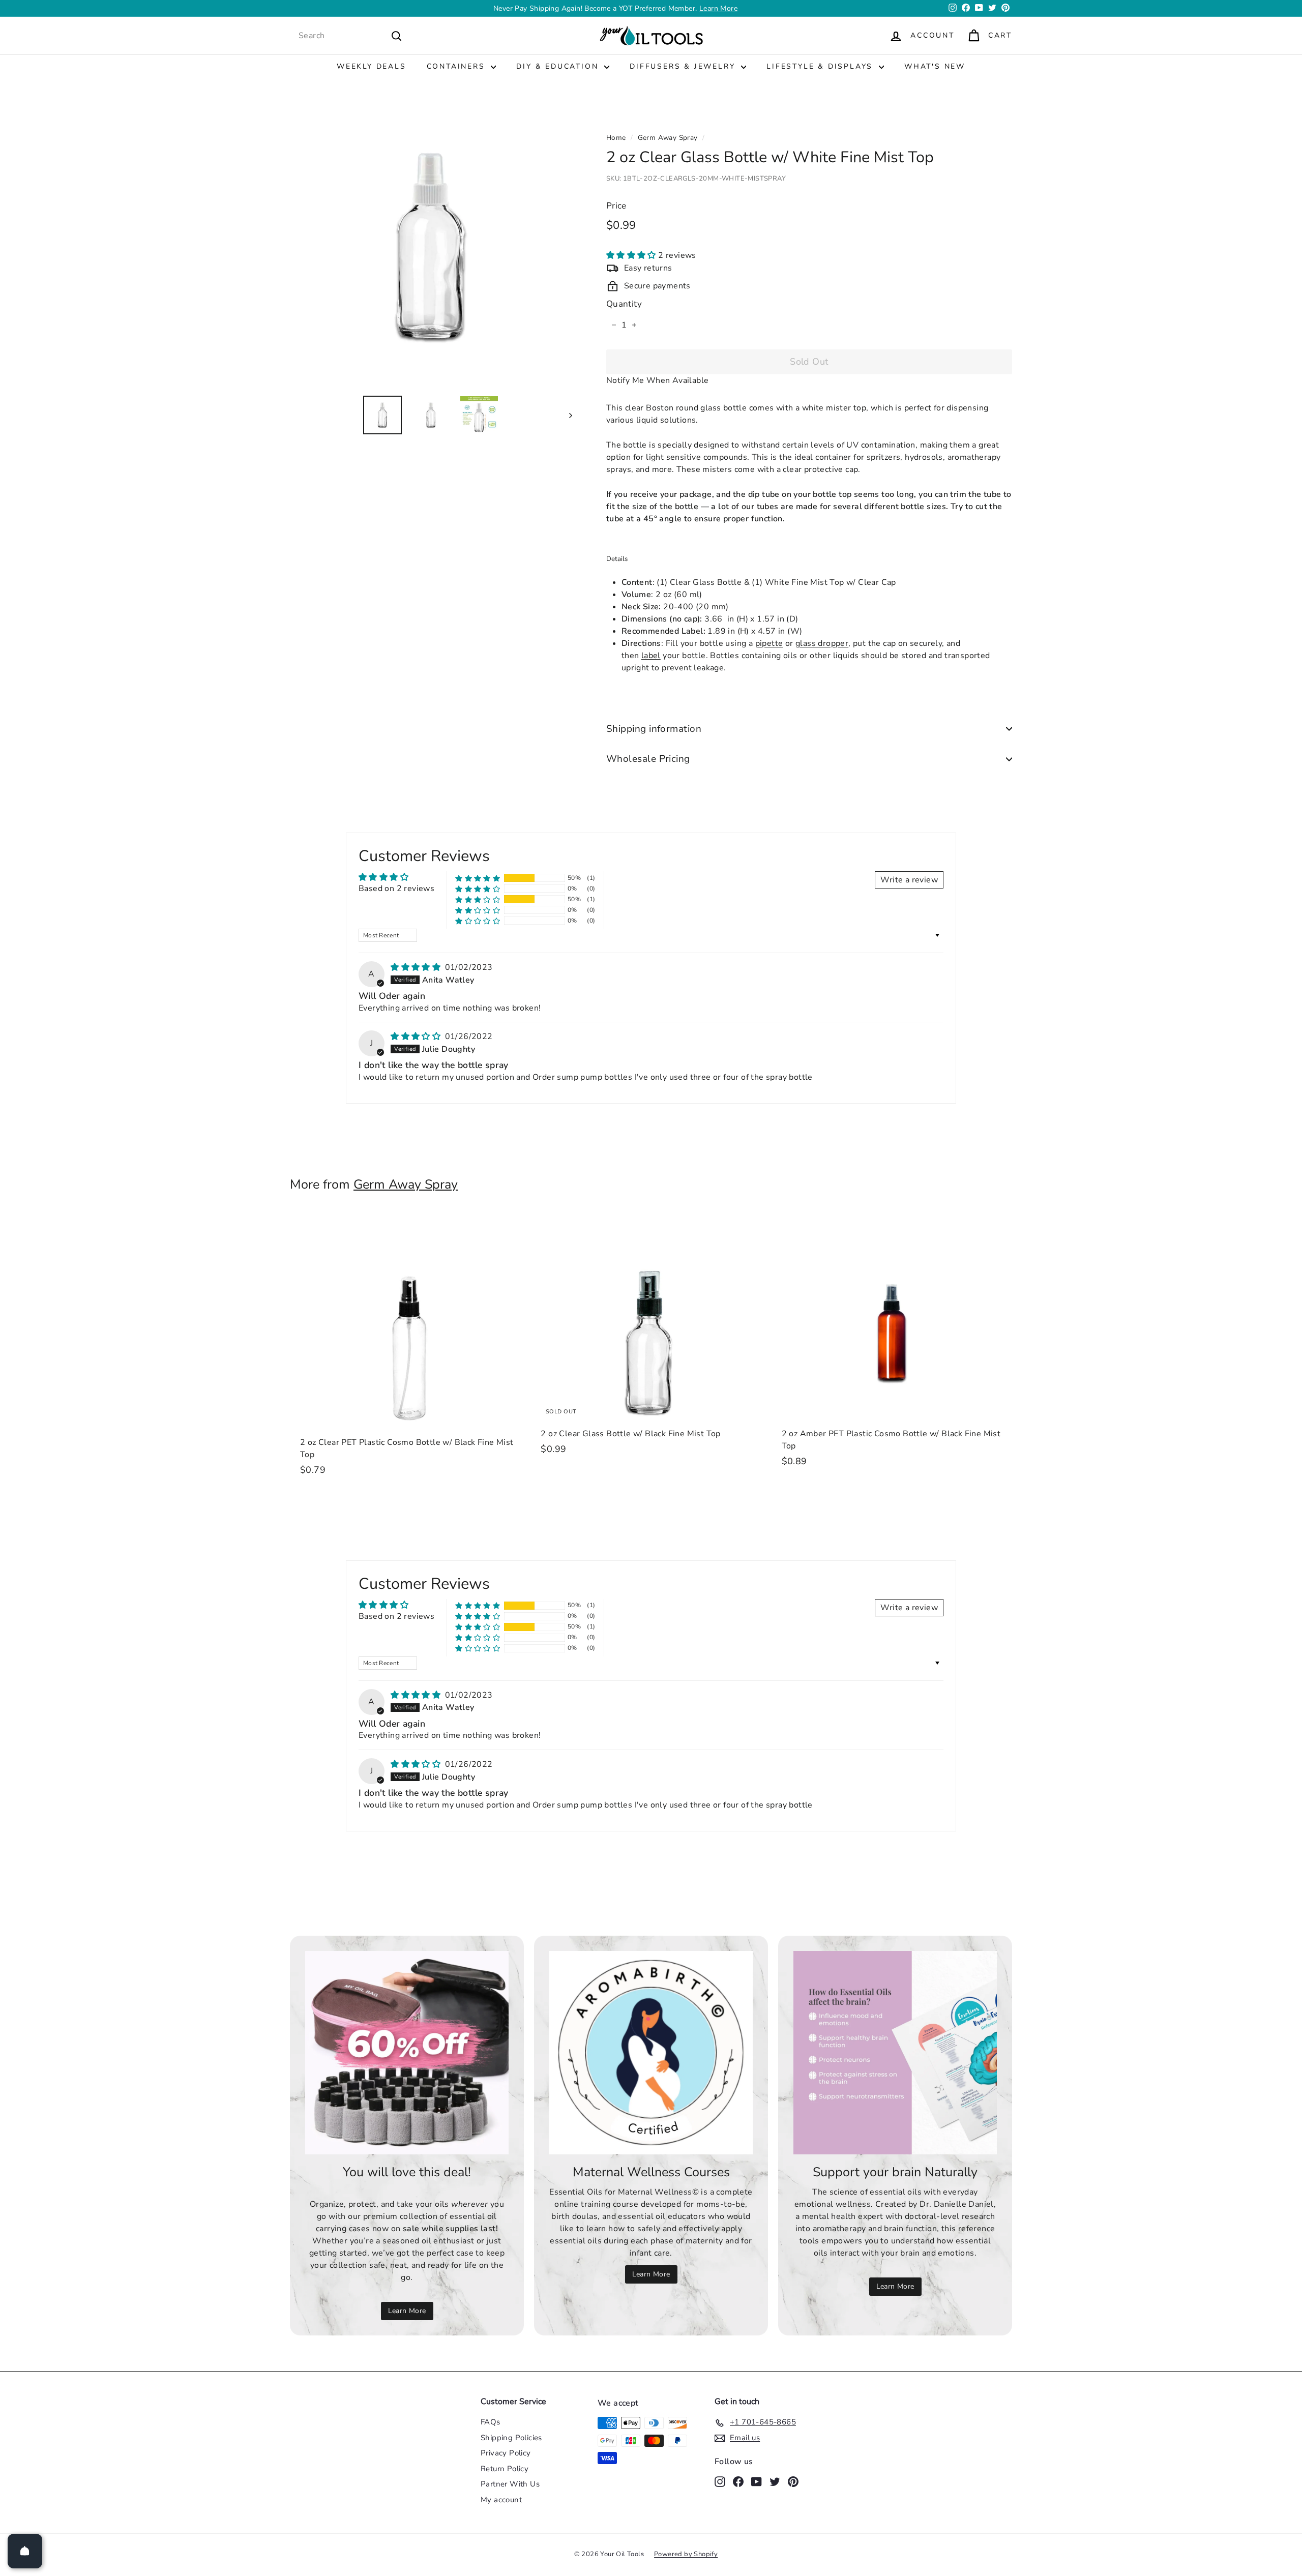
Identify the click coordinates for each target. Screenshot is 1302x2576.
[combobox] (350, 36)
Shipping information (654, 729)
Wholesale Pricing (648, 759)
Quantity (624, 304)
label (651, 656)
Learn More (407, 2311)
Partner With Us (510, 2484)
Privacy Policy (506, 2453)
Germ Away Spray (668, 138)
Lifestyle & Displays (821, 66)
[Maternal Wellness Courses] (651, 2053)
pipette (769, 643)
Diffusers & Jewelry (684, 66)
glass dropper (822, 643)
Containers (458, 66)
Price (616, 206)
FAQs (491, 2422)
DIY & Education (559, 66)
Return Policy (505, 2469)
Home (616, 138)
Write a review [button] (909, 880)
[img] (417, 967)
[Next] (566, 415)
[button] (632, 256)
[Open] (25, 2551)
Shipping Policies (511, 2438)
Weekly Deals (372, 66)
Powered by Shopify (686, 2554)
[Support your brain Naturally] (895, 2053)
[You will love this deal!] (407, 2053)
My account (501, 2500)
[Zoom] (431, 246)
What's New (935, 66)
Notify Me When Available (658, 380)
